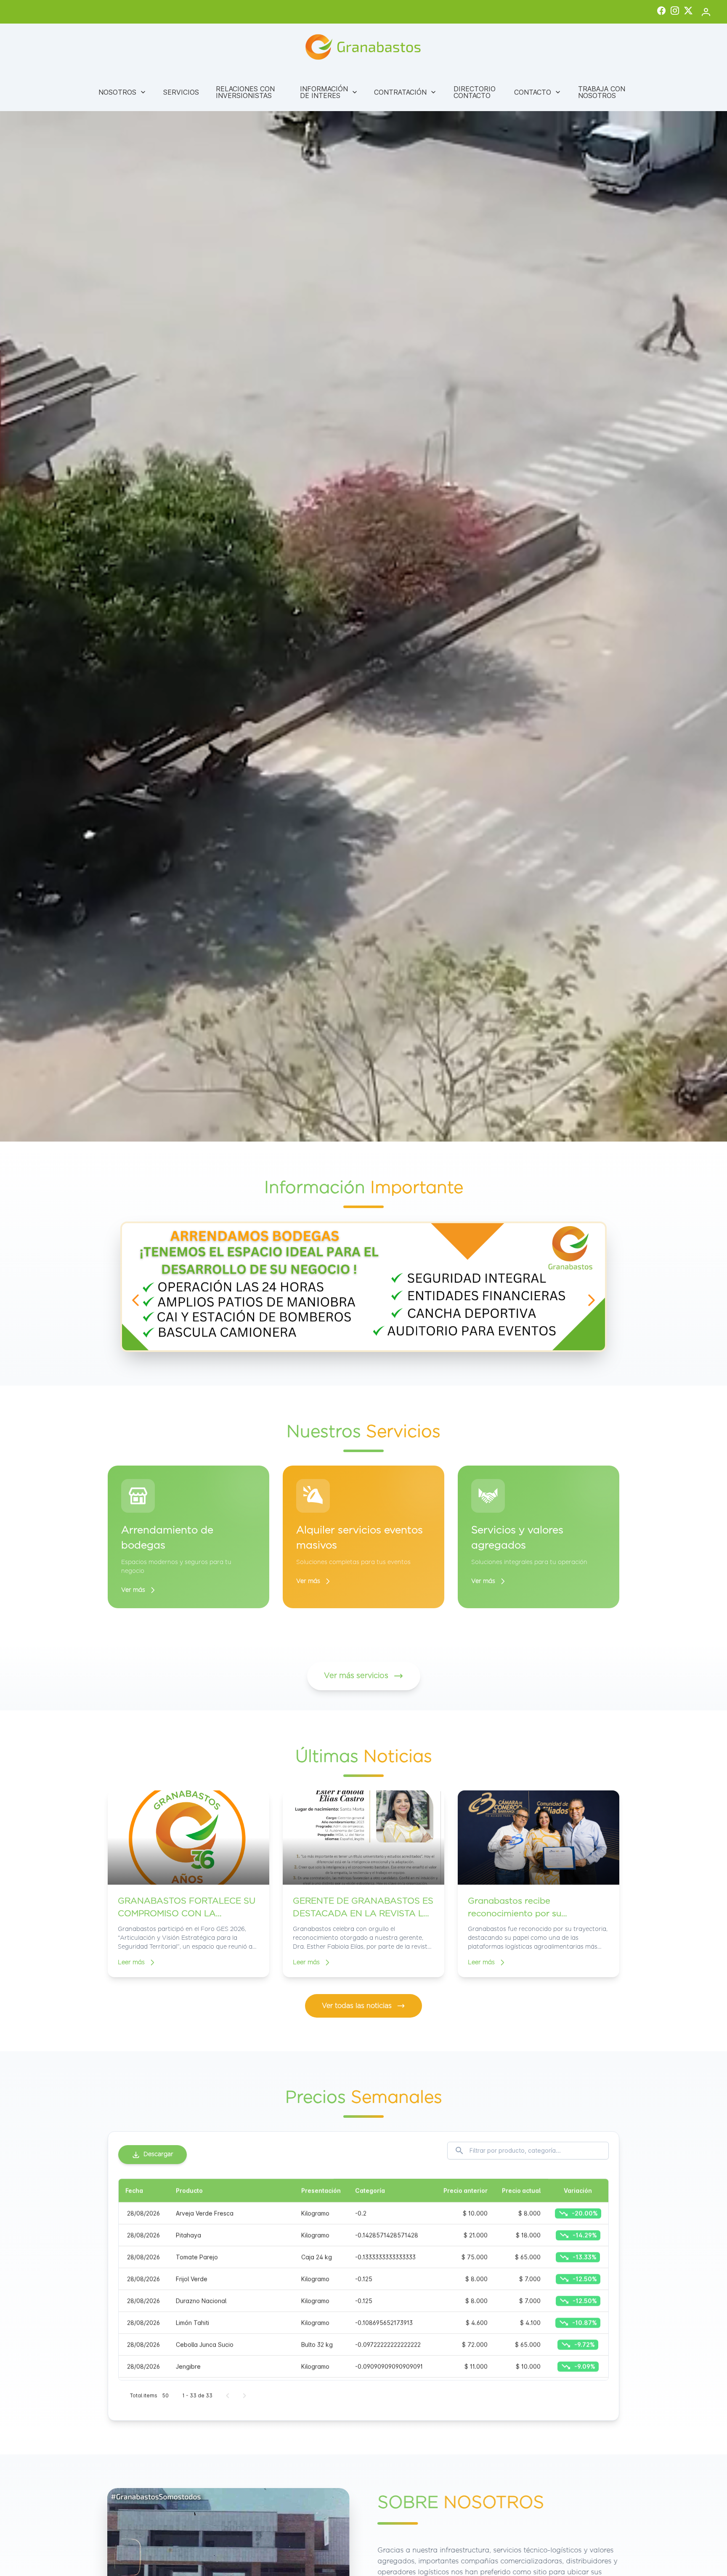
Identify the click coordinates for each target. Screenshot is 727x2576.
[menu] (363, 92)
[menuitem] (122, 92)
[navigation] (135, 1300)
